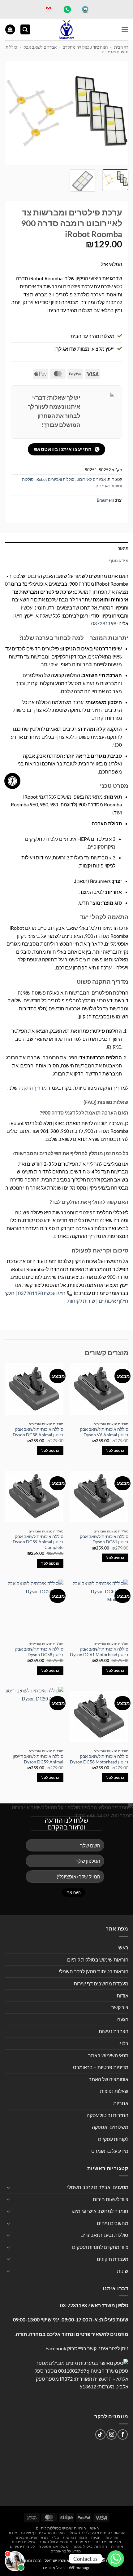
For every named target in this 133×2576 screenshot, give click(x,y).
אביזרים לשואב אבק (40, 47)
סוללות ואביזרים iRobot (55, 479)
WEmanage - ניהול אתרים (67, 2567)
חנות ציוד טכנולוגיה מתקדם (85, 47)
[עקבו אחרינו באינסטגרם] (112, 2434)
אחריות (121, 2103)
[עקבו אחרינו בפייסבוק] (123, 2434)
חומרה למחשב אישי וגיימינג (100, 2211)
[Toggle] (8, 2187)
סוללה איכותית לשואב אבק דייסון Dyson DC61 (104, 1539)
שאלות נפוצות (114, 2091)
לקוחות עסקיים (113, 2139)
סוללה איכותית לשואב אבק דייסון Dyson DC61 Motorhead (99, 1652)
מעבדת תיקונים (113, 2259)
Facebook (56, 2348)
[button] (125, 29)
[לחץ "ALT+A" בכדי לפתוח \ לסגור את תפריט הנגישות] (12, 781)
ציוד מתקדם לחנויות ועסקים (100, 2247)
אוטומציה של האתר (109, 2079)
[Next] (11, 113)
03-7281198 (73, 2305)
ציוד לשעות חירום (111, 2199)
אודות (122, 1995)
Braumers (105, 500)
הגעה (123, 2019)
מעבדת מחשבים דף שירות (101, 1983)
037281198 (104, 623)
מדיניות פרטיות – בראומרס (101, 2067)
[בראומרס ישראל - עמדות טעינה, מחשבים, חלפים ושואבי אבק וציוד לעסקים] (66, 29)
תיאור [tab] (123, 548)
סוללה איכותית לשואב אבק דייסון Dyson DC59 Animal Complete (38, 1542)
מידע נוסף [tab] (119, 561)
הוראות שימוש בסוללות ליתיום (98, 1960)
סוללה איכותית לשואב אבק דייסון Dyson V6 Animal (104, 1432)
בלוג (124, 2043)
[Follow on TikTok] (100, 2434)
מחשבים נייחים (113, 2223)
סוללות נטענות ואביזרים (104, 2235)
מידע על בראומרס (110, 2151)
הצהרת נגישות (114, 2031)
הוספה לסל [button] (115, 1450)
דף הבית (121, 47)
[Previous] (118, 113)
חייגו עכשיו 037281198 (42, 1293)
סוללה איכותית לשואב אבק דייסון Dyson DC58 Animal (38, 1432)
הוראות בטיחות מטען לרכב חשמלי (94, 1971)
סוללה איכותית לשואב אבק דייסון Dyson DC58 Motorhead (99, 1759)
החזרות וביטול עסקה (107, 2115)
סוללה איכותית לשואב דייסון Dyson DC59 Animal (38, 1759)
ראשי (123, 1947)
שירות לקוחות (81, 1301)
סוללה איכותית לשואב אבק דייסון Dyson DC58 (39, 1652)
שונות (123, 2271)
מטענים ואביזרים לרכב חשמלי (98, 2187)
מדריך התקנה (33, 1088)
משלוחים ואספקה (110, 2127)
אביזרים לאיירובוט (91, 479)
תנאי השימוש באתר (108, 2055)
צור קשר (120, 2007)
